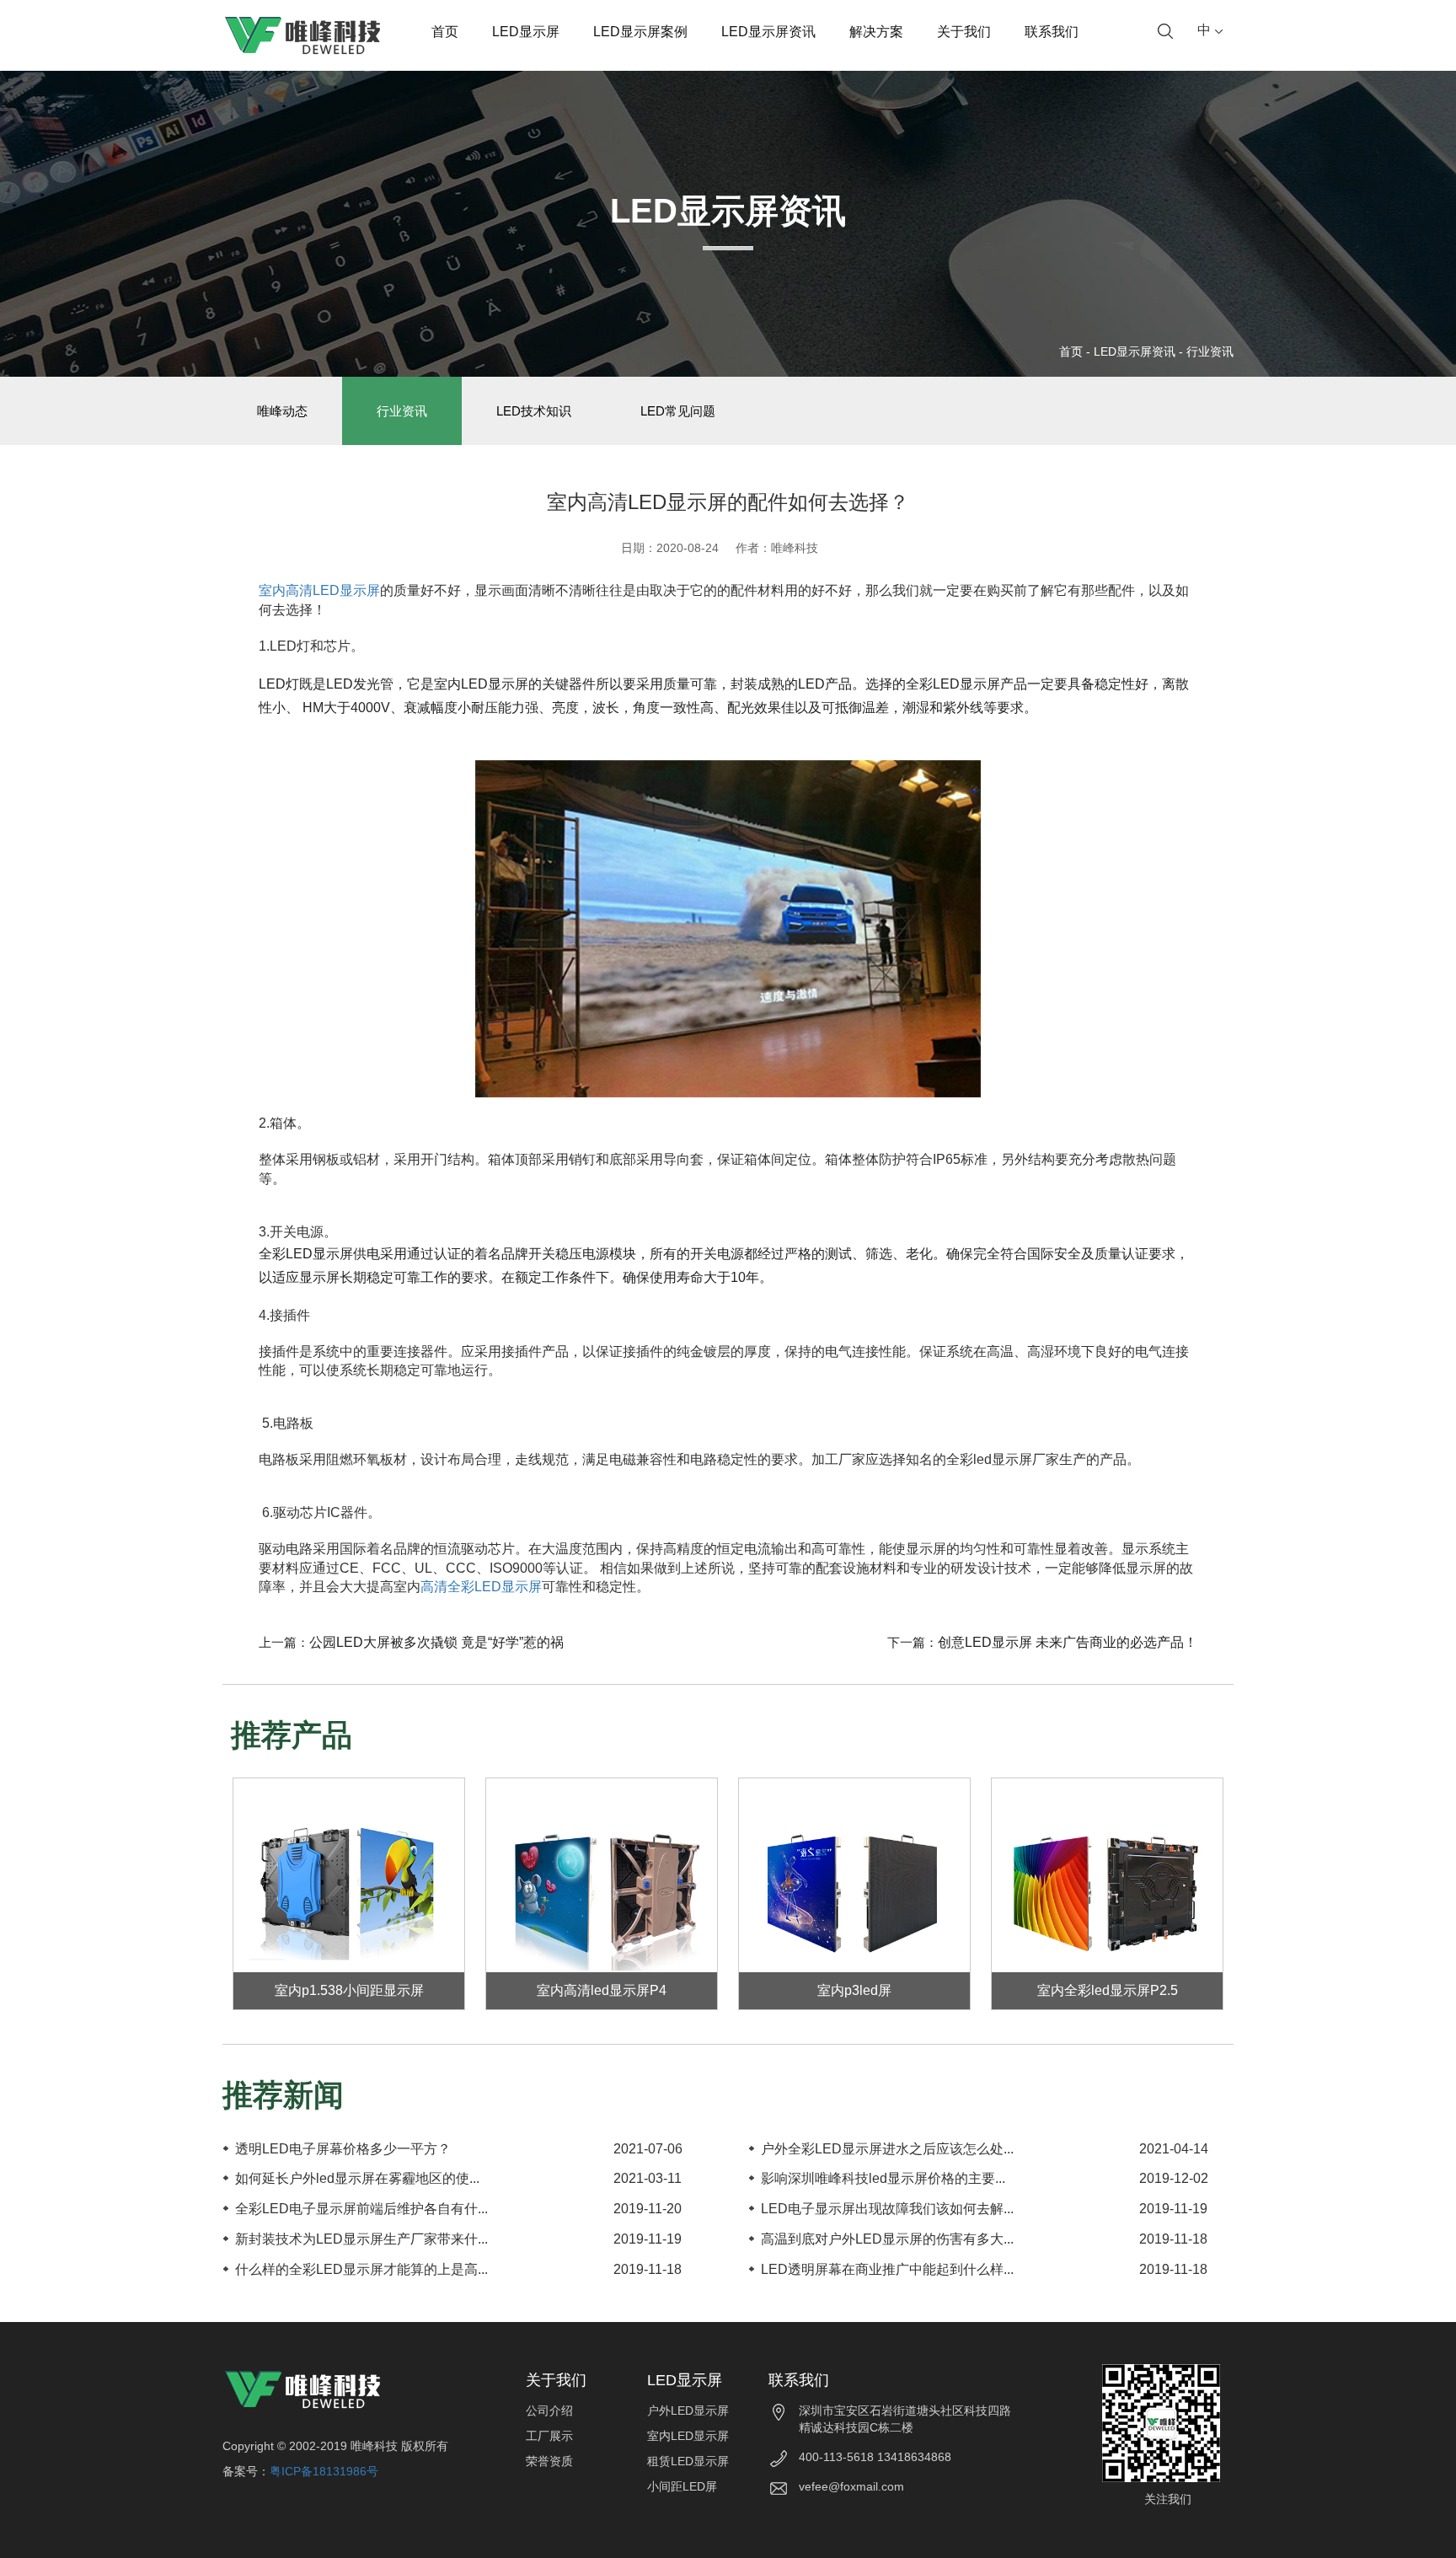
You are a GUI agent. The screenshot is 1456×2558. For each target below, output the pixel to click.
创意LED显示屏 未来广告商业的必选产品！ (1068, 1642)
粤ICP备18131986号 (324, 2471)
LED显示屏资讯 (768, 32)
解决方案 (876, 32)
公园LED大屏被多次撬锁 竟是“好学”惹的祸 (436, 1642)
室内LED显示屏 (688, 2436)
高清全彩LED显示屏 (481, 1587)
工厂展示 (549, 2436)
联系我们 (1052, 32)
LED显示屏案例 (640, 32)
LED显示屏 (526, 32)
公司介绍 (549, 2411)
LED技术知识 (534, 411)
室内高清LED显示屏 (319, 590)
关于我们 (964, 32)
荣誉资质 (549, 2461)
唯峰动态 (282, 411)
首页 (445, 32)
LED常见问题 (678, 411)
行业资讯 (1210, 351)
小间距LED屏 (682, 2486)
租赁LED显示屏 (688, 2461)
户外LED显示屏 (688, 2411)
